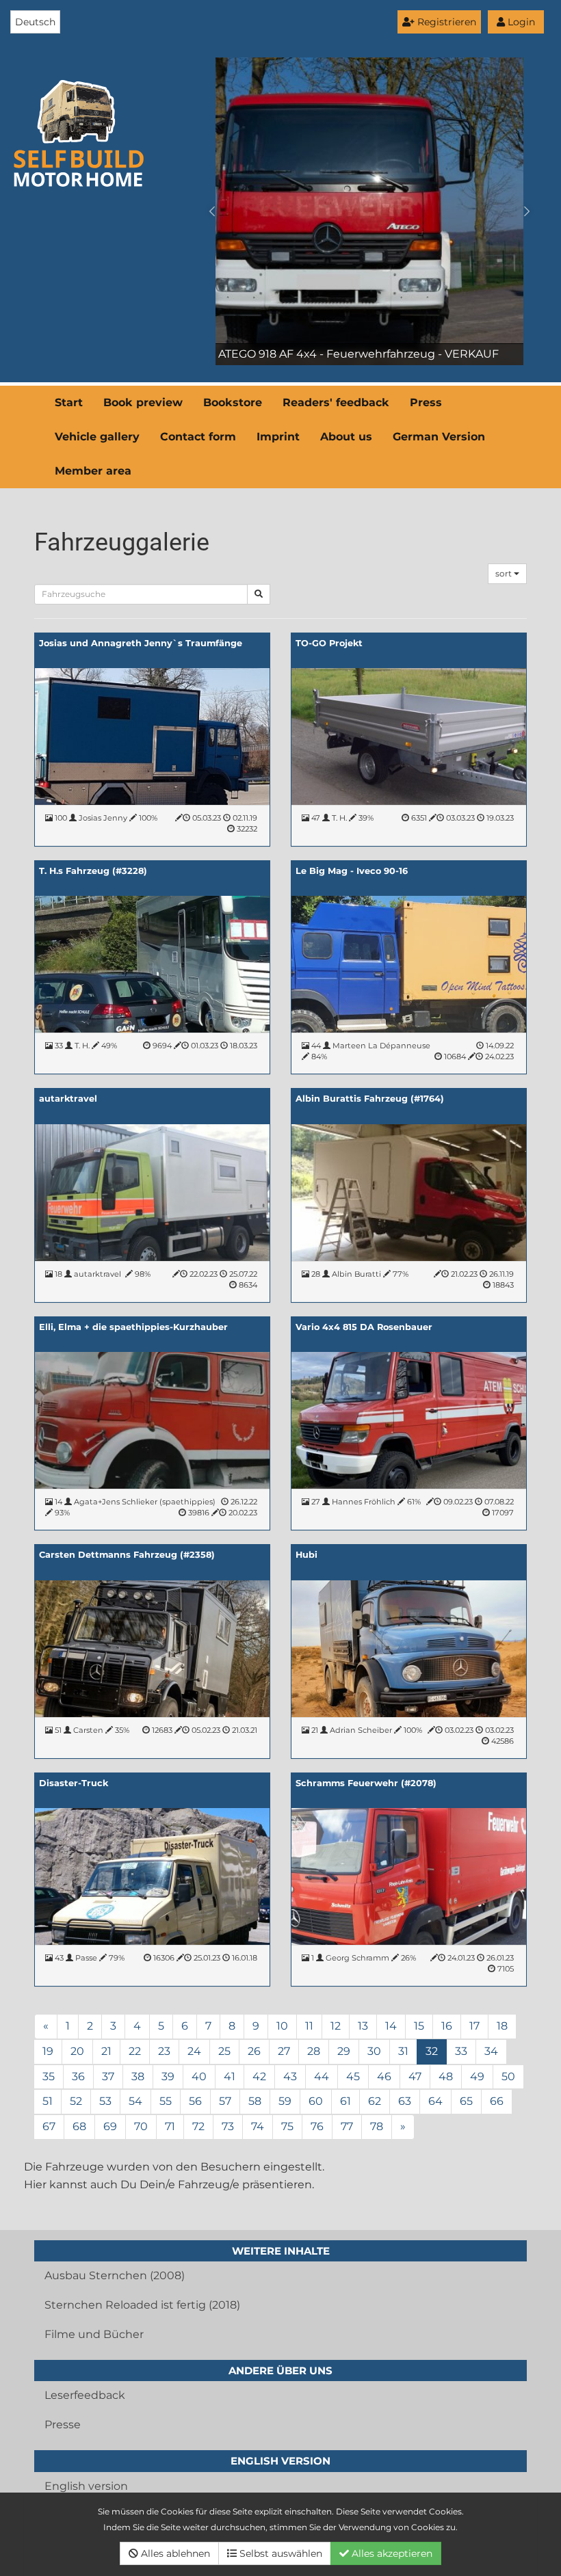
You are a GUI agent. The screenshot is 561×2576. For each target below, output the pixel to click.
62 (375, 2101)
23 (164, 2051)
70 (141, 2126)
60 (316, 2101)
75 (287, 2126)
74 (258, 2126)
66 (497, 2101)
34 (491, 2051)
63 (405, 2101)
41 (230, 2076)
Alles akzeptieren (391, 2553)
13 (363, 2026)
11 (309, 2026)
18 (502, 2026)
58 (255, 2101)
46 (384, 2076)
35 (49, 2076)
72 (198, 2126)
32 (432, 2051)
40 (199, 2076)
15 (419, 2026)
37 (108, 2076)
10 (282, 2026)
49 (477, 2076)
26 (254, 2051)
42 (259, 2076)
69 (110, 2126)
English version (86, 2486)
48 (446, 2076)
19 (48, 2051)
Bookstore (233, 402)
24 (194, 2051)
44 (322, 2076)
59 (285, 2101)
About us (346, 437)
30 (374, 2051)
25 (224, 2051)
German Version (439, 437)
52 (76, 2101)
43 (290, 2076)
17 (474, 2026)
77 (347, 2126)
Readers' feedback (336, 402)
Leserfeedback (85, 2395)
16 (447, 2026)
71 (170, 2126)
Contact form (198, 437)
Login (520, 22)
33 (461, 2051)
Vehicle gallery (97, 437)
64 (435, 2101)
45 (353, 2076)
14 (391, 2026)
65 (466, 2101)
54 (135, 2101)
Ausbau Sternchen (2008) (115, 2275)
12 (336, 2026)
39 (168, 2076)
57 (225, 2101)
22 (135, 2051)
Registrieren (445, 22)
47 (415, 2076)
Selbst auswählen (279, 2553)
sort (505, 573)
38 (138, 2076)
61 (345, 2101)
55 (166, 2101)
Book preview (143, 402)
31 (403, 2051)
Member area (93, 471)
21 (106, 2051)
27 (284, 2051)
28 (314, 2051)
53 (105, 2101)
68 (79, 2126)
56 (195, 2101)
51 (48, 2101)
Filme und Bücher (94, 2334)
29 (344, 2051)
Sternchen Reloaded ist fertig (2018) (142, 2305)
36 (78, 2076)
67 (49, 2126)
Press (426, 402)
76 (317, 2126)
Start (69, 402)
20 (77, 2051)
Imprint (278, 437)
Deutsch (35, 22)
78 (377, 2126)
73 (228, 2126)
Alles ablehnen (174, 2553)
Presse (63, 2425)
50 (508, 2076)
